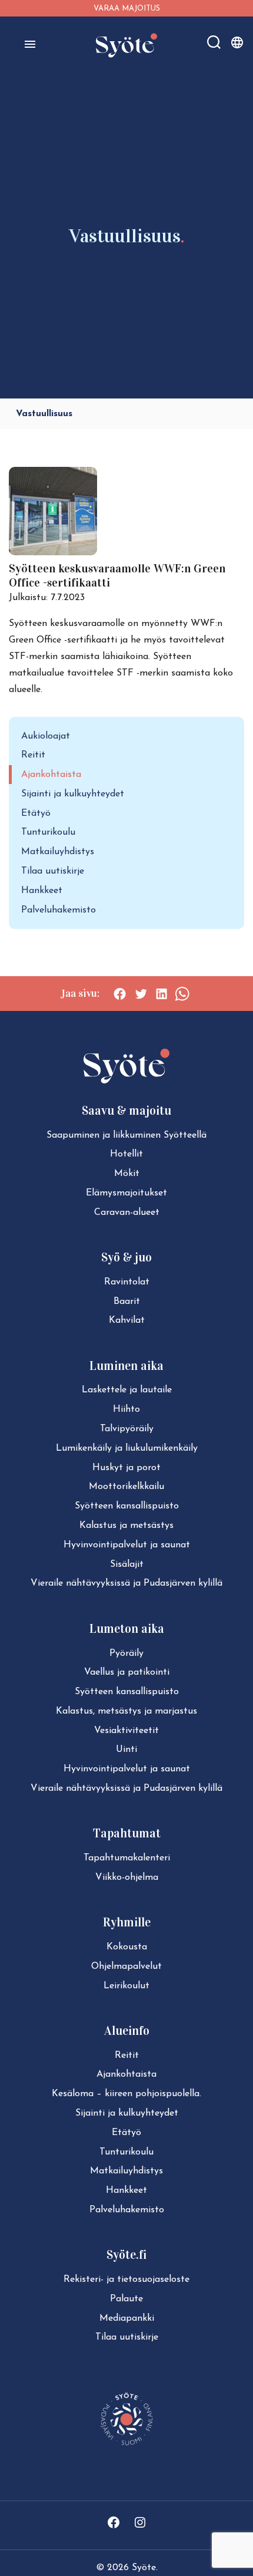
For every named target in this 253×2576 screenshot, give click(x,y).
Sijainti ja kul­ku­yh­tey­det (127, 2113)
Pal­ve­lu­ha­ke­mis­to (127, 2210)
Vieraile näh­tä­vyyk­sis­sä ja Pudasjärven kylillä (126, 1583)
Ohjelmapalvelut (126, 1966)
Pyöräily (126, 1653)
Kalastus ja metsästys (126, 1526)
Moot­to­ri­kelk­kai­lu (126, 1487)
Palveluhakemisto (59, 910)
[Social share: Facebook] (120, 994)
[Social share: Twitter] (141, 994)
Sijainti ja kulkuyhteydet (73, 794)
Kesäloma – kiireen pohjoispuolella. (126, 2094)
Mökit (127, 1174)
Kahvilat (127, 1320)
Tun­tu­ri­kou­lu (126, 2152)
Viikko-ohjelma (127, 1877)
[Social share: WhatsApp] (182, 994)
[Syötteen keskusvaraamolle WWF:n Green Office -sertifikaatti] (53, 553)
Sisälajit (127, 1564)
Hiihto (126, 1409)
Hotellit (126, 1154)
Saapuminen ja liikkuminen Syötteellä (126, 1135)
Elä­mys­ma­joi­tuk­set (126, 1193)
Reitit (33, 755)
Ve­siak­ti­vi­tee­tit (126, 1731)
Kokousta (127, 1947)
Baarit (127, 1302)
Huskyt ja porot (126, 1468)
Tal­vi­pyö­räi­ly (127, 1429)
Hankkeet (42, 891)
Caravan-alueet (127, 1213)
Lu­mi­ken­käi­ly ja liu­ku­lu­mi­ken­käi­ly (127, 1448)
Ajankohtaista (51, 775)
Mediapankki (127, 2318)
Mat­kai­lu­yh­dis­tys (126, 2171)
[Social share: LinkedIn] (162, 994)
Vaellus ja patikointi (127, 1672)
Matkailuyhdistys (58, 852)
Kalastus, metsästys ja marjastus (126, 1711)
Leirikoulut (126, 1986)
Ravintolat (127, 1282)
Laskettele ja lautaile (127, 1390)
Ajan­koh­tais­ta (126, 2074)
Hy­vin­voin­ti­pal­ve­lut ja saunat (127, 1545)
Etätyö (36, 813)
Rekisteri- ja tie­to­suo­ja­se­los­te (126, 2279)
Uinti (126, 1750)
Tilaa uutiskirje (53, 871)
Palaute (126, 2299)
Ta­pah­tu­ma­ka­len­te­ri (127, 1858)
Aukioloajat (46, 736)
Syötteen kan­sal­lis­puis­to (127, 1506)
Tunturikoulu (48, 832)
